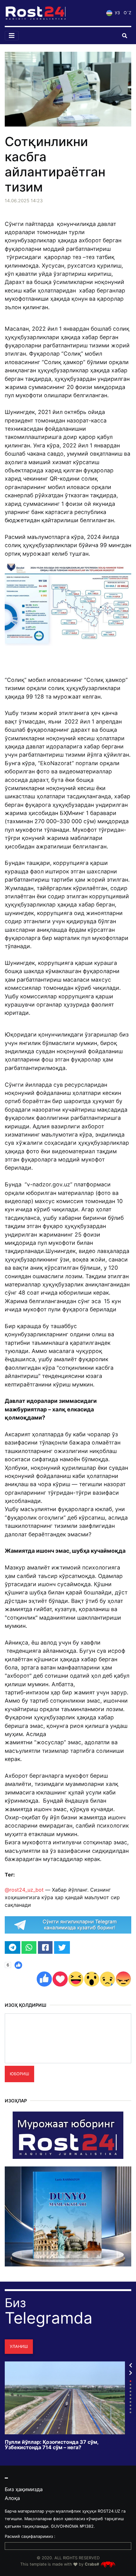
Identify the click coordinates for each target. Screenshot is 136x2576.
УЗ (117, 13)
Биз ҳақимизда (24, 2489)
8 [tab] (130, 2405)
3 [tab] (130, 2388)
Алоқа (12, 2498)
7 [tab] (130, 2402)
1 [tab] (130, 2381)
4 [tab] (130, 2392)
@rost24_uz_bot (24, 1890)
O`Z (127, 13)
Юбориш (19, 2074)
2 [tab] (130, 2385)
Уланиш (19, 2346)
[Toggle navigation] (12, 36)
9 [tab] (130, 2409)
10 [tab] (130, 2412)
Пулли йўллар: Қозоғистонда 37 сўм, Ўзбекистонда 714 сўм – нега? (52, 2445)
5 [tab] (130, 2395)
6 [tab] (130, 2399)
